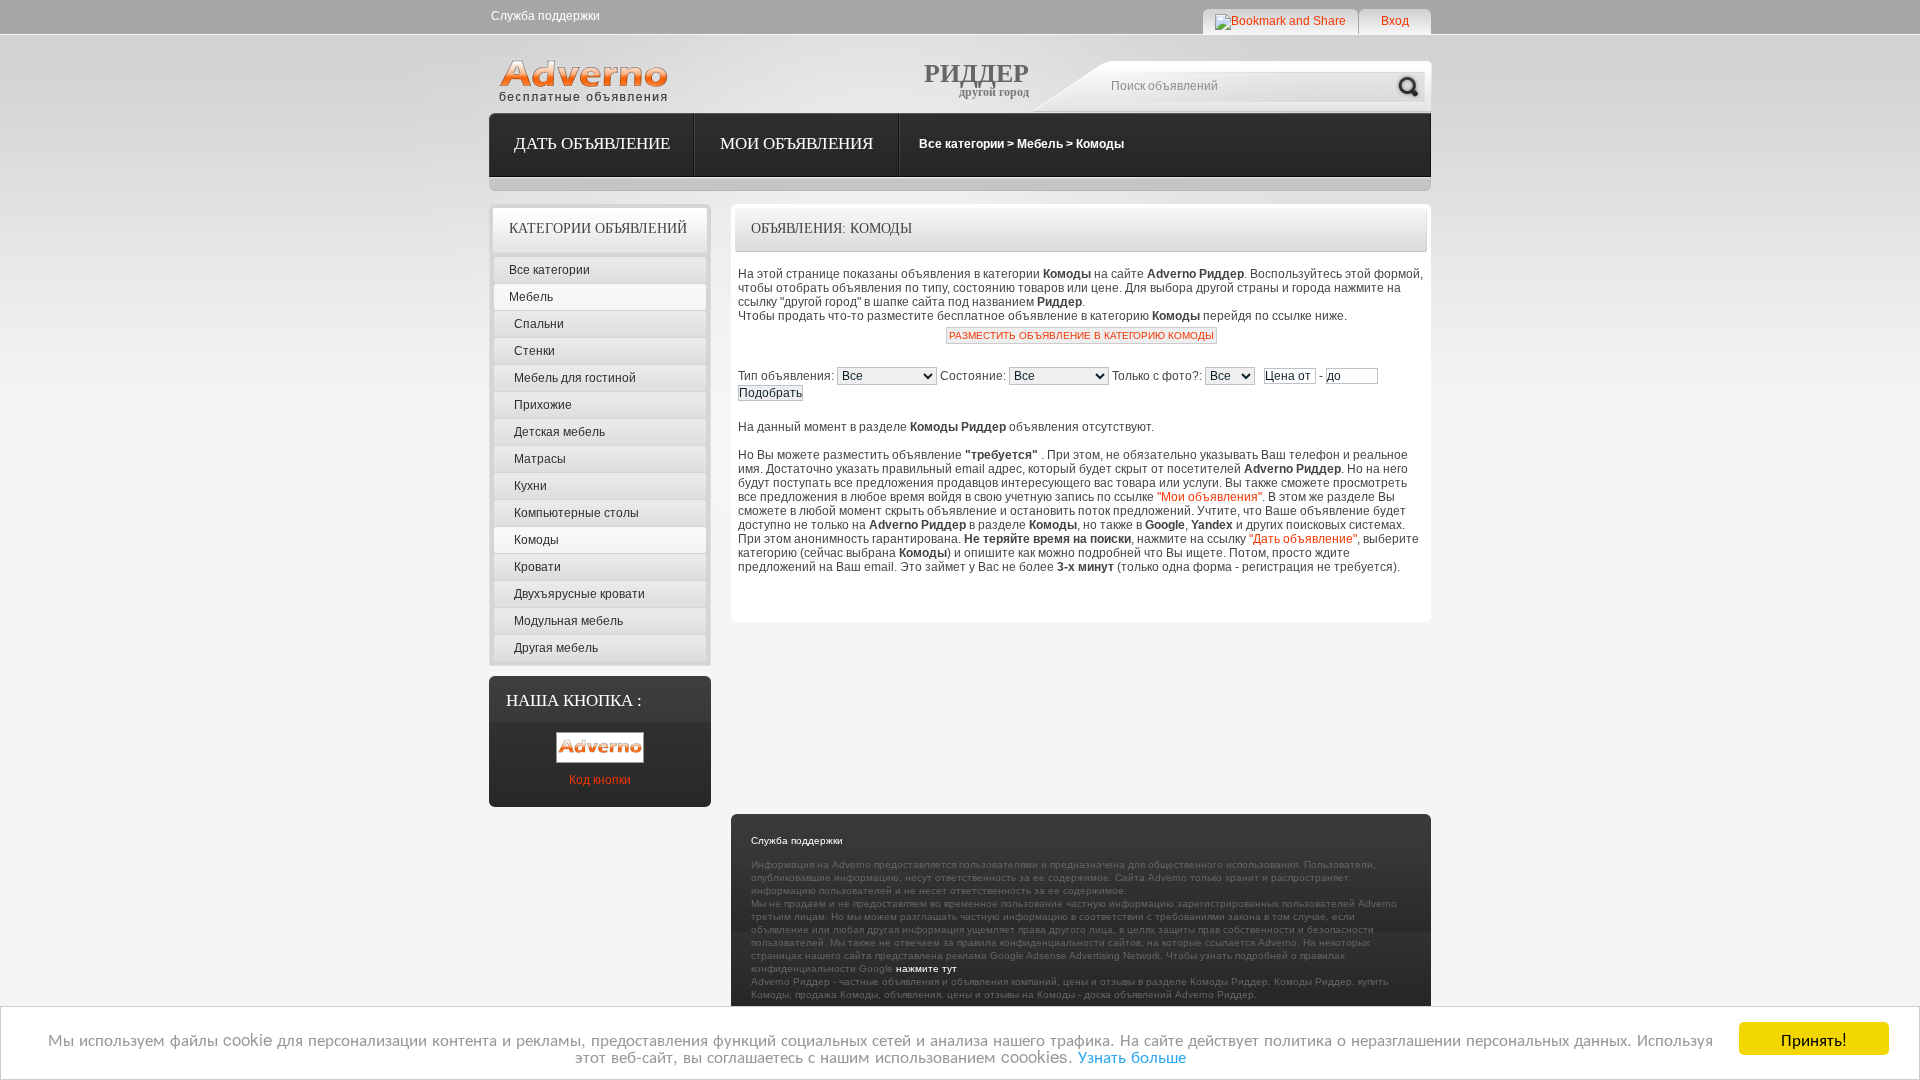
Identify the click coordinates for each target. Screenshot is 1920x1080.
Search (1408, 87)
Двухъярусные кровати (579, 594)
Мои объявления (796, 143)
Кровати (537, 567)
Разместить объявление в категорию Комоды (1081, 335)
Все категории (961, 144)
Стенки (534, 351)
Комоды (1100, 144)
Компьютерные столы (576, 513)
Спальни (539, 324)
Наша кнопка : (574, 700)
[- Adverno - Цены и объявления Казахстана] (587, 80)
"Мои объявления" (1209, 497)
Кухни (530, 486)
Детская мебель (559, 432)
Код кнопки (600, 780)
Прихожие (543, 405)
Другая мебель (556, 648)
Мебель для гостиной (575, 378)
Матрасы (540, 459)
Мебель (1040, 144)
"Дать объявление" (1303, 539)
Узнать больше (1132, 1055)
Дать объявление (592, 143)
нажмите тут (926, 968)
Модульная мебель (568, 621)
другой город (994, 92)
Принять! (1814, 1038)
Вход (1395, 21)
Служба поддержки (545, 16)
